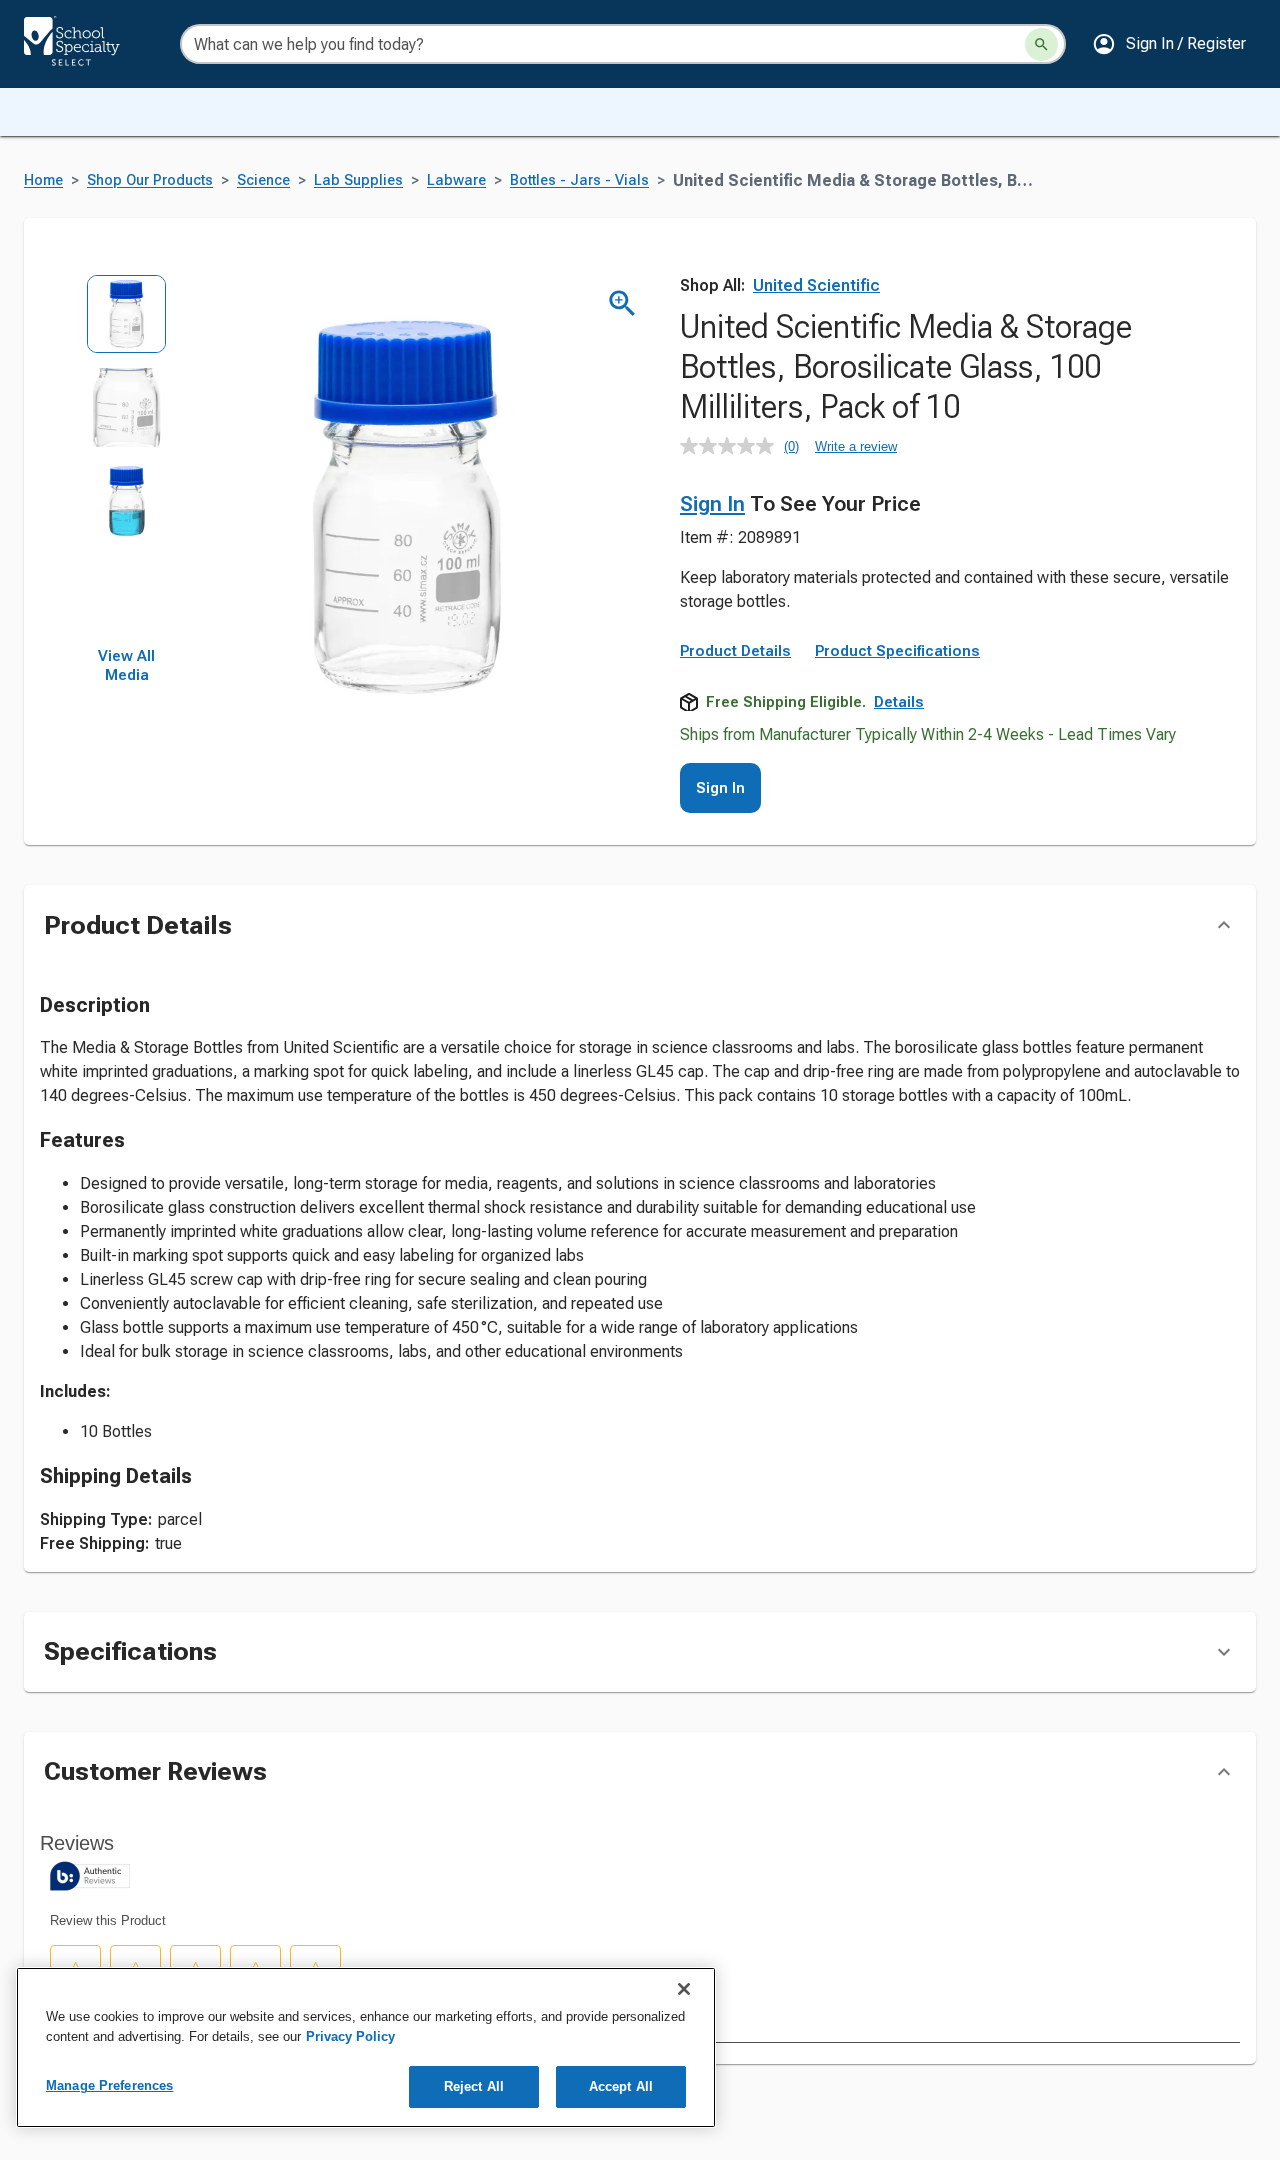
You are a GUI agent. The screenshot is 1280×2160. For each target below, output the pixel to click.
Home (43, 180)
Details (899, 702)
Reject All (474, 2086)
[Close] (684, 1989)
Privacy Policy (350, 2036)
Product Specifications (897, 651)
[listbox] (126, 460)
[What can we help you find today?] (1041, 44)
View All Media (126, 666)
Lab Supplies (358, 180)
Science (263, 180)
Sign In (712, 504)
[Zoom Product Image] (622, 303)
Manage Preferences (109, 2085)
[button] (1169, 44)
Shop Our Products (150, 180)
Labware (456, 180)
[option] (126, 320)
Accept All (621, 2086)
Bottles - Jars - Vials (579, 180)
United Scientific (816, 285)
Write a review (856, 446)
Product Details (735, 651)
